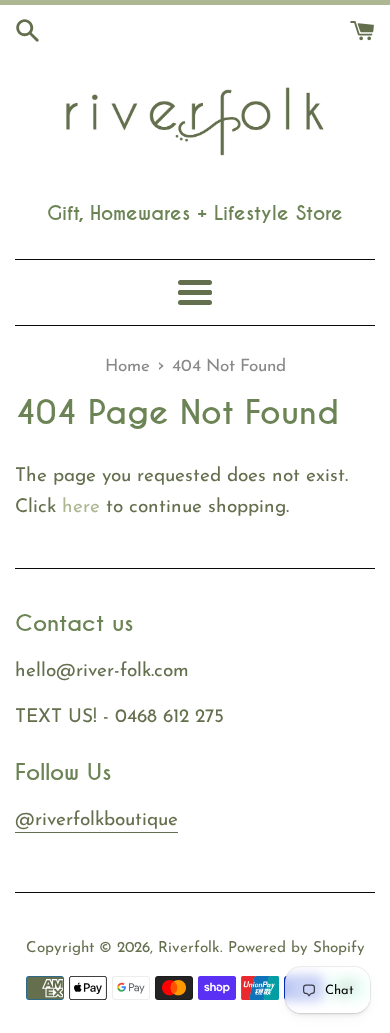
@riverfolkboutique (96, 820)
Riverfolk (189, 948)
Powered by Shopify (296, 948)
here (81, 507)
